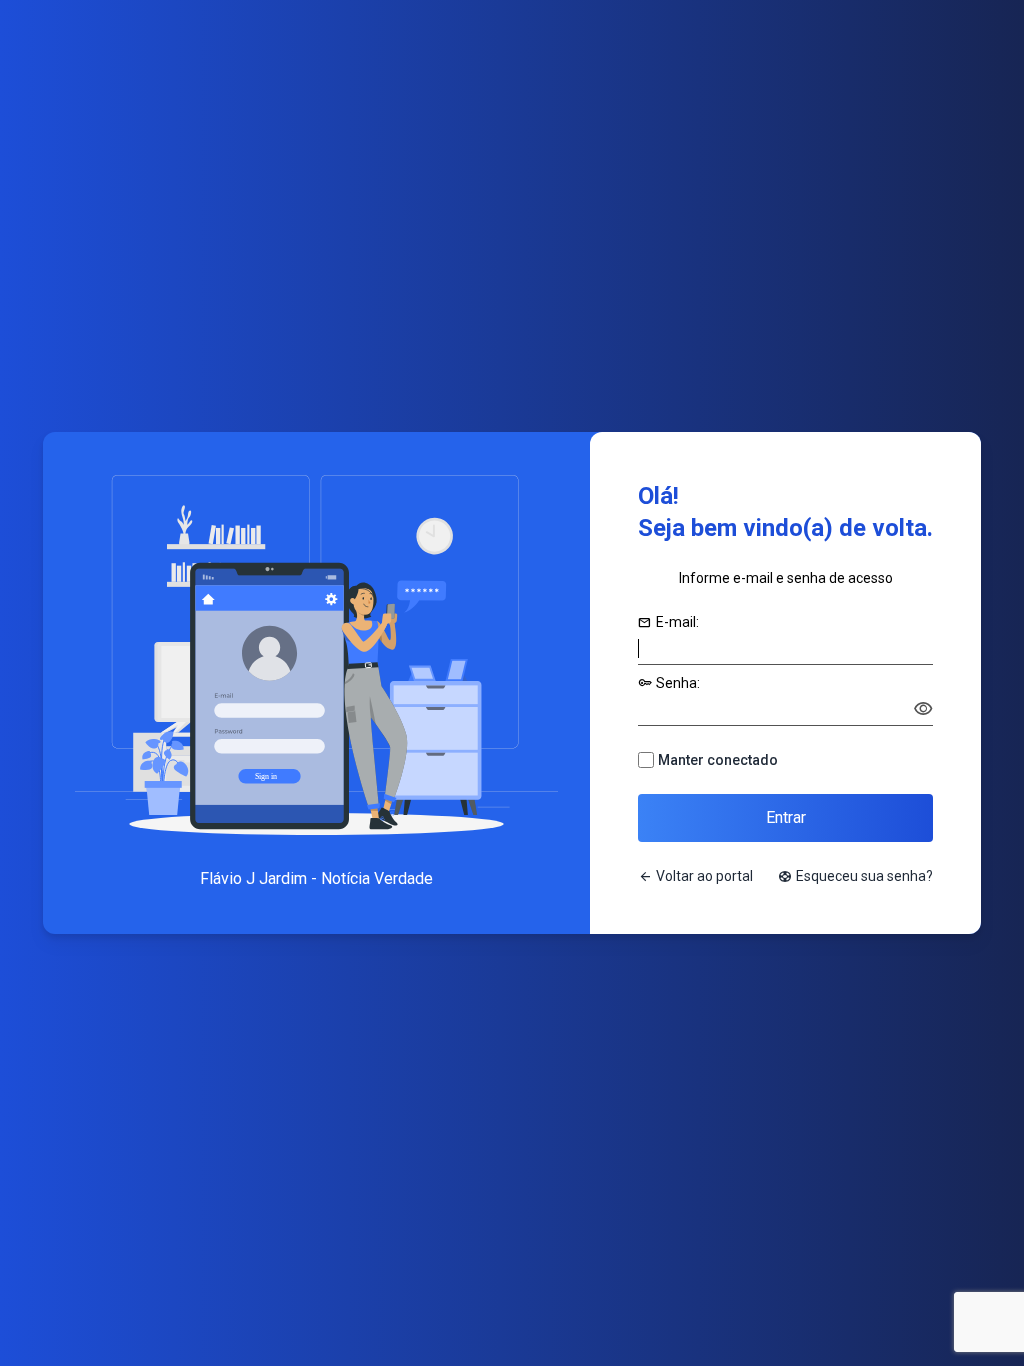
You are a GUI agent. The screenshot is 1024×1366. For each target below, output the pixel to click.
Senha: (669, 683)
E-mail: (668, 622)
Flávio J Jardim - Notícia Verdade (316, 878)
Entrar (786, 817)
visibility (923, 709)
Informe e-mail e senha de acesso (786, 578)
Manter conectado (718, 760)
